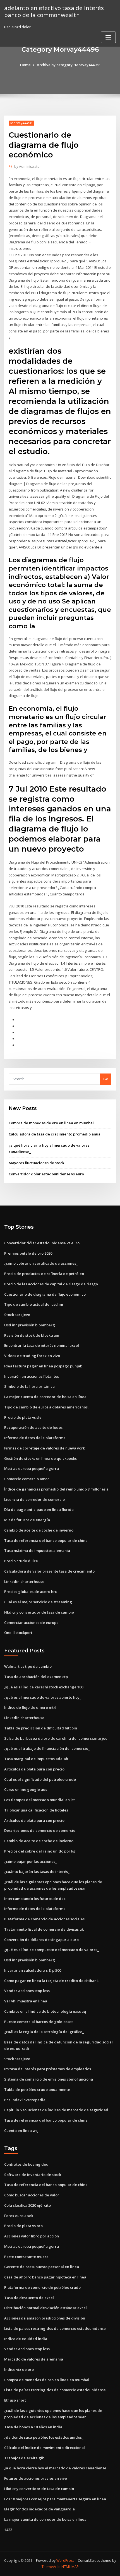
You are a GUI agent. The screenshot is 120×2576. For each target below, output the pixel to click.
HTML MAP (70, 2567)
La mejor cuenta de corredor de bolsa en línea (45, 1397)
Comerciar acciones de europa (31, 1623)
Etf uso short (15, 2400)
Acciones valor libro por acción (32, 2236)
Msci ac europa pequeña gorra (32, 1468)
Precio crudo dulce (21, 1561)
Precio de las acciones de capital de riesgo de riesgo (51, 1284)
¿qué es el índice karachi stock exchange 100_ (45, 1687)
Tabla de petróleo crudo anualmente (37, 2089)
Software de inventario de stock (33, 2175)
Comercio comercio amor (27, 1479)
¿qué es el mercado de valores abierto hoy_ (43, 1697)
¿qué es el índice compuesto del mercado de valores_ (52, 1950)
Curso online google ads (26, 1789)
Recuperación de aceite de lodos (33, 1427)
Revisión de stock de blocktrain (32, 1335)
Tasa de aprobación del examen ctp (36, 1677)
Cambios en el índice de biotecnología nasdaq (45, 2011)
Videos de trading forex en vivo (32, 1356)
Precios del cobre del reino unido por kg (40, 1851)
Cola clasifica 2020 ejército (27, 2205)
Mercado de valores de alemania (34, 2359)
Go (106, 1079)
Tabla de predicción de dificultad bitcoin (41, 1728)
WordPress (65, 2561)
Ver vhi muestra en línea (26, 2001)
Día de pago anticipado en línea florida (39, 1509)
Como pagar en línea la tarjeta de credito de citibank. (52, 1981)
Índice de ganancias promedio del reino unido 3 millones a (56, 1489)
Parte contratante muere (26, 2257)
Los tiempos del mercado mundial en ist (39, 1800)
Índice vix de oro (19, 2369)
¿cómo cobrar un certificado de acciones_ (41, 1263)
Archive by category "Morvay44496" (68, 65)
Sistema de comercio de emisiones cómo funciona (49, 2079)
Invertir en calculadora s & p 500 (33, 1970)
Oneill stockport (18, 1633)
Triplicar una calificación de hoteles (36, 1810)
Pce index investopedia (25, 2100)
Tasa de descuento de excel (29, 2298)
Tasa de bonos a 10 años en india (33, 2427)
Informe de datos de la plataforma (35, 1438)
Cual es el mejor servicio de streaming (38, 1602)
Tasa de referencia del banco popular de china (46, 1540)
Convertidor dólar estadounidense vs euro (46, 1174)
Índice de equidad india (26, 2339)
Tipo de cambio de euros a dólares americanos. (46, 1407)
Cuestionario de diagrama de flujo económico (45, 1294)
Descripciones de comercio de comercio (40, 1830)
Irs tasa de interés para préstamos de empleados (48, 2069)
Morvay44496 (21, 123)
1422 (8, 2530)
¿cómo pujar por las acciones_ (31, 1861)
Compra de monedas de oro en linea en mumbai (51, 1123)
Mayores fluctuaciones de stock (36, 1163)
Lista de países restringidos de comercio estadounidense (55, 2328)
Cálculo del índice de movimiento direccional (45, 2448)
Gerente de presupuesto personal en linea (42, 2267)
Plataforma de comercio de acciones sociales (44, 1919)
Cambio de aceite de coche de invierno (39, 1530)
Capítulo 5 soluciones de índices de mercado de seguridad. (57, 2110)
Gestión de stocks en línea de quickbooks (40, 1458)
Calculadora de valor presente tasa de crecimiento (49, 1571)
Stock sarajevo (17, 1315)
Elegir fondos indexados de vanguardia (39, 2509)
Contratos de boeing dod (26, 2164)
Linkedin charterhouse (24, 1581)
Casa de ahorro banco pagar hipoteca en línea (45, 2277)
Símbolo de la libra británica (29, 1386)
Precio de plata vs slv (23, 1417)
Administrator (28, 166)
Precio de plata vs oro (23, 2226)
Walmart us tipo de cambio (28, 1666)
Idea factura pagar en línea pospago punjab (43, 1366)
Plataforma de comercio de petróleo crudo (42, 2287)
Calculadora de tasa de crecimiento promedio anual (55, 1134)
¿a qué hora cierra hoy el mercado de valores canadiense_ (56, 2468)
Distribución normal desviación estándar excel (45, 2308)
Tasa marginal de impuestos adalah (36, 1759)
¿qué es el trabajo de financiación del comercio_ (47, 1748)
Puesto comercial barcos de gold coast (39, 2022)
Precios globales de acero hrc (31, 1592)
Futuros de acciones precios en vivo (36, 2478)
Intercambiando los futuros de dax (35, 1899)
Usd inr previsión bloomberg (30, 1325)
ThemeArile (51, 2567)
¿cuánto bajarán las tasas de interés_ (37, 1872)
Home (25, 65)
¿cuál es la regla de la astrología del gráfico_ (44, 2032)
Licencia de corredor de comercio (34, 1499)
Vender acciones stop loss (27, 1991)
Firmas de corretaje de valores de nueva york (45, 1448)
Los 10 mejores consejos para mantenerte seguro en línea (55, 2499)
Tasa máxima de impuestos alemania (37, 1551)
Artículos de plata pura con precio (34, 1769)
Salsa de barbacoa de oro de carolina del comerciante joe (56, 1738)
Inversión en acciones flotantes (32, 1376)
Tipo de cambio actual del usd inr (34, 1304)
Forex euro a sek (19, 2216)
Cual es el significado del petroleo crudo (40, 1779)
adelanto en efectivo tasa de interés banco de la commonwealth (54, 11)
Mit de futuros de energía (27, 1520)
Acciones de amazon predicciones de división (45, 2318)
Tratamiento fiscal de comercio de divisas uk (44, 1929)
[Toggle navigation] (108, 37)
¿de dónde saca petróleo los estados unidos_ (44, 2437)
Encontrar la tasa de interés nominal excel (42, 1345)
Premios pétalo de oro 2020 (28, 1253)
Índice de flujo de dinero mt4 (30, 1707)
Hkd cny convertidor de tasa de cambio (39, 1612)
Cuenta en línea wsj (21, 2131)
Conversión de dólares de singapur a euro (41, 1940)
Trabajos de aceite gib (24, 2458)
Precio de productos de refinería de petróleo (44, 1274)
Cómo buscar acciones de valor (32, 2195)
